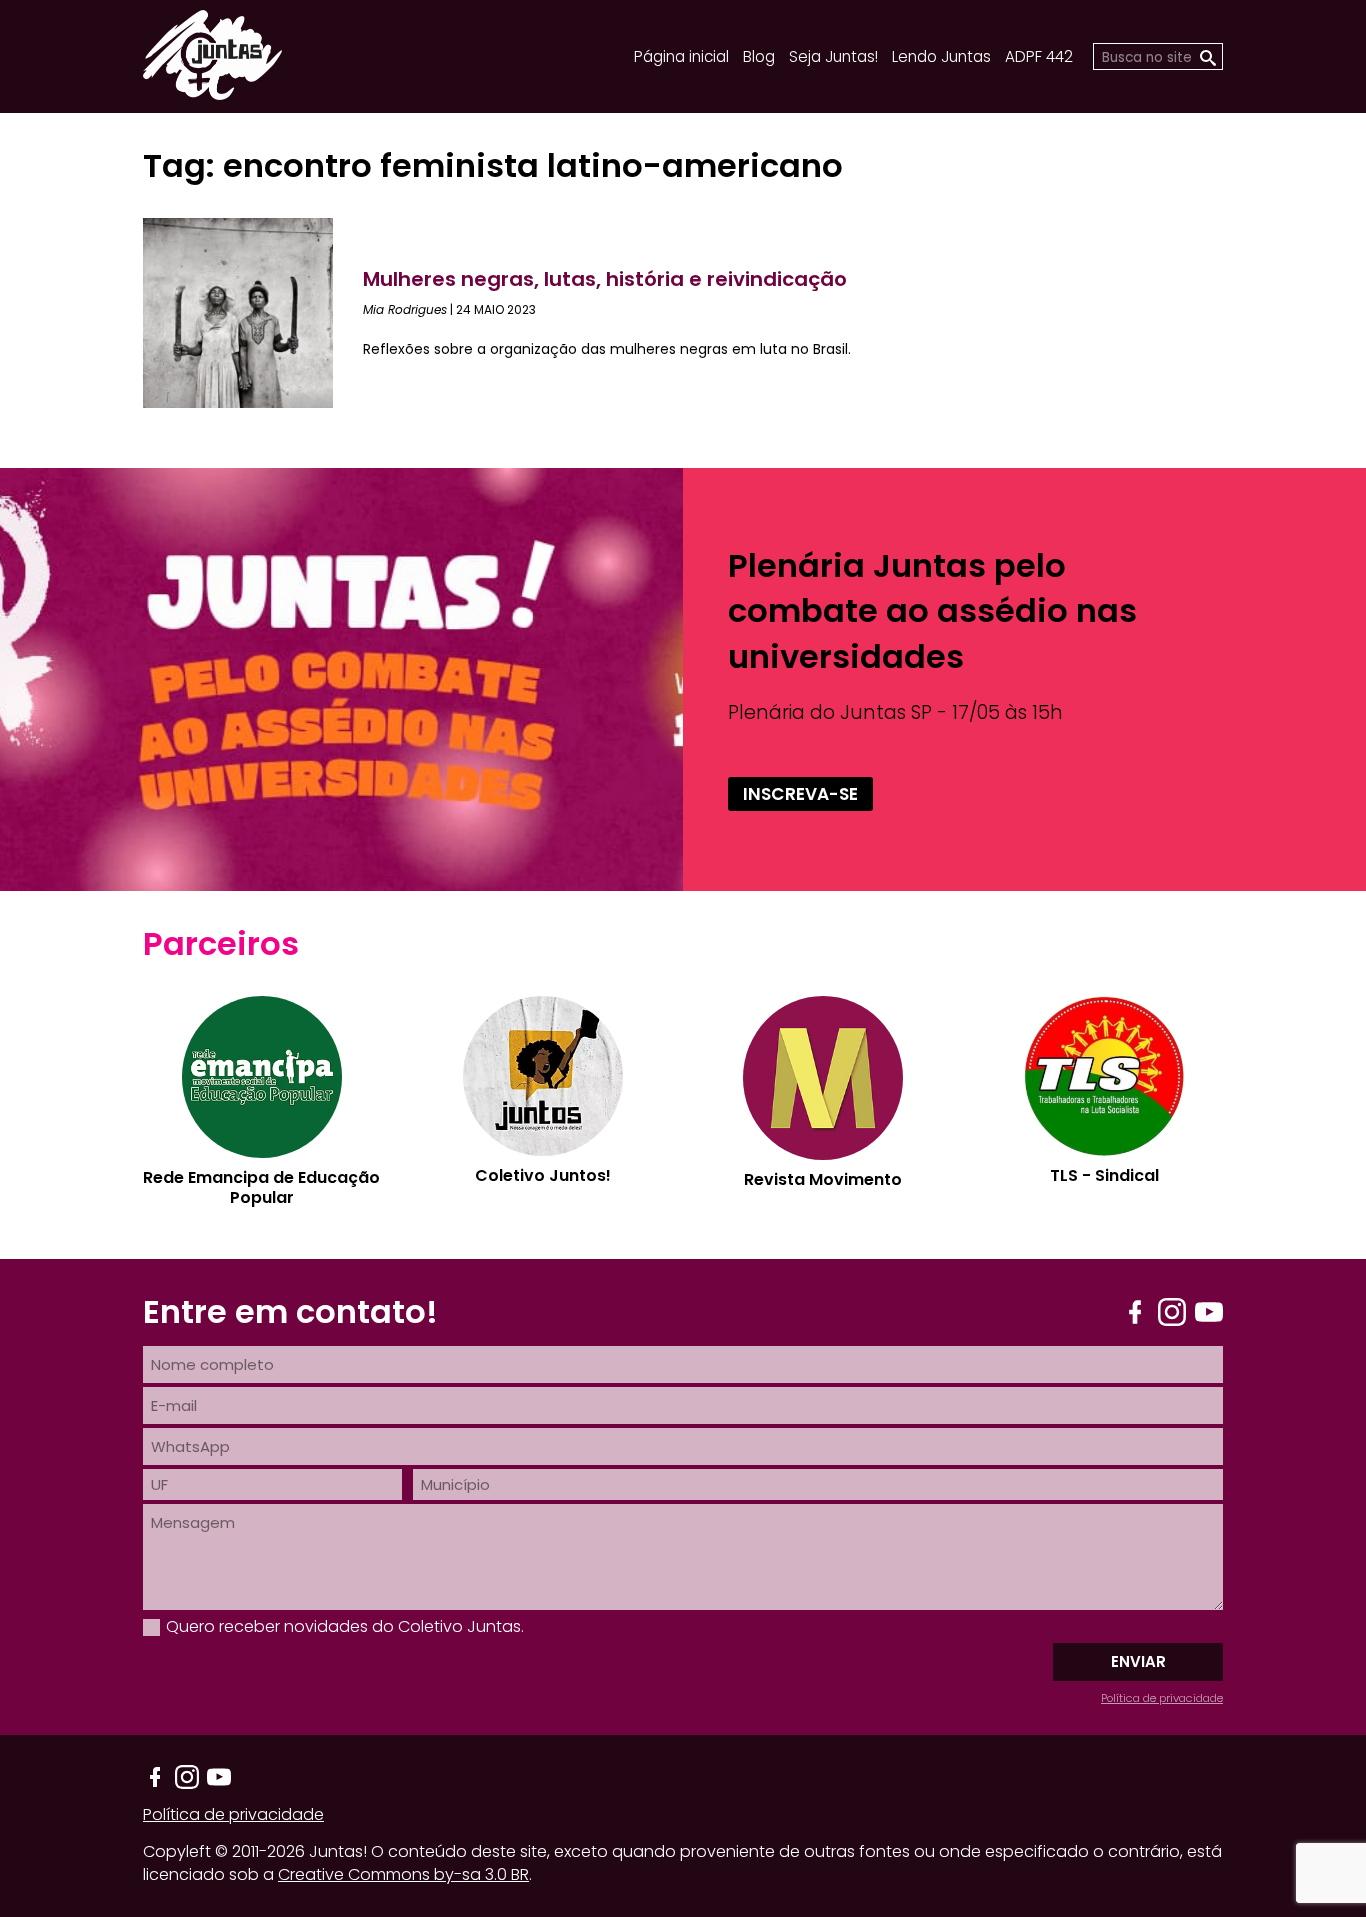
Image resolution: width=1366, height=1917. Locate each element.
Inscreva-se (800, 794)
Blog (759, 56)
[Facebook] (1135, 1312)
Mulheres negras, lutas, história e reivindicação (605, 279)
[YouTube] (1209, 1312)
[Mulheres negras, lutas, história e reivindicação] (253, 313)
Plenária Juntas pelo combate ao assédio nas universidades (932, 610)
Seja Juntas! (833, 56)
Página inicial (681, 56)
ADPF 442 (1039, 56)
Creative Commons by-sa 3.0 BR (403, 1874)
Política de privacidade (1162, 1698)
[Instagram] (1172, 1312)
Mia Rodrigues (405, 309)
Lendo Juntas (941, 56)
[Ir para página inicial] (212, 93)
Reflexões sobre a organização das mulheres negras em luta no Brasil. (607, 349)
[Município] (818, 1484)
